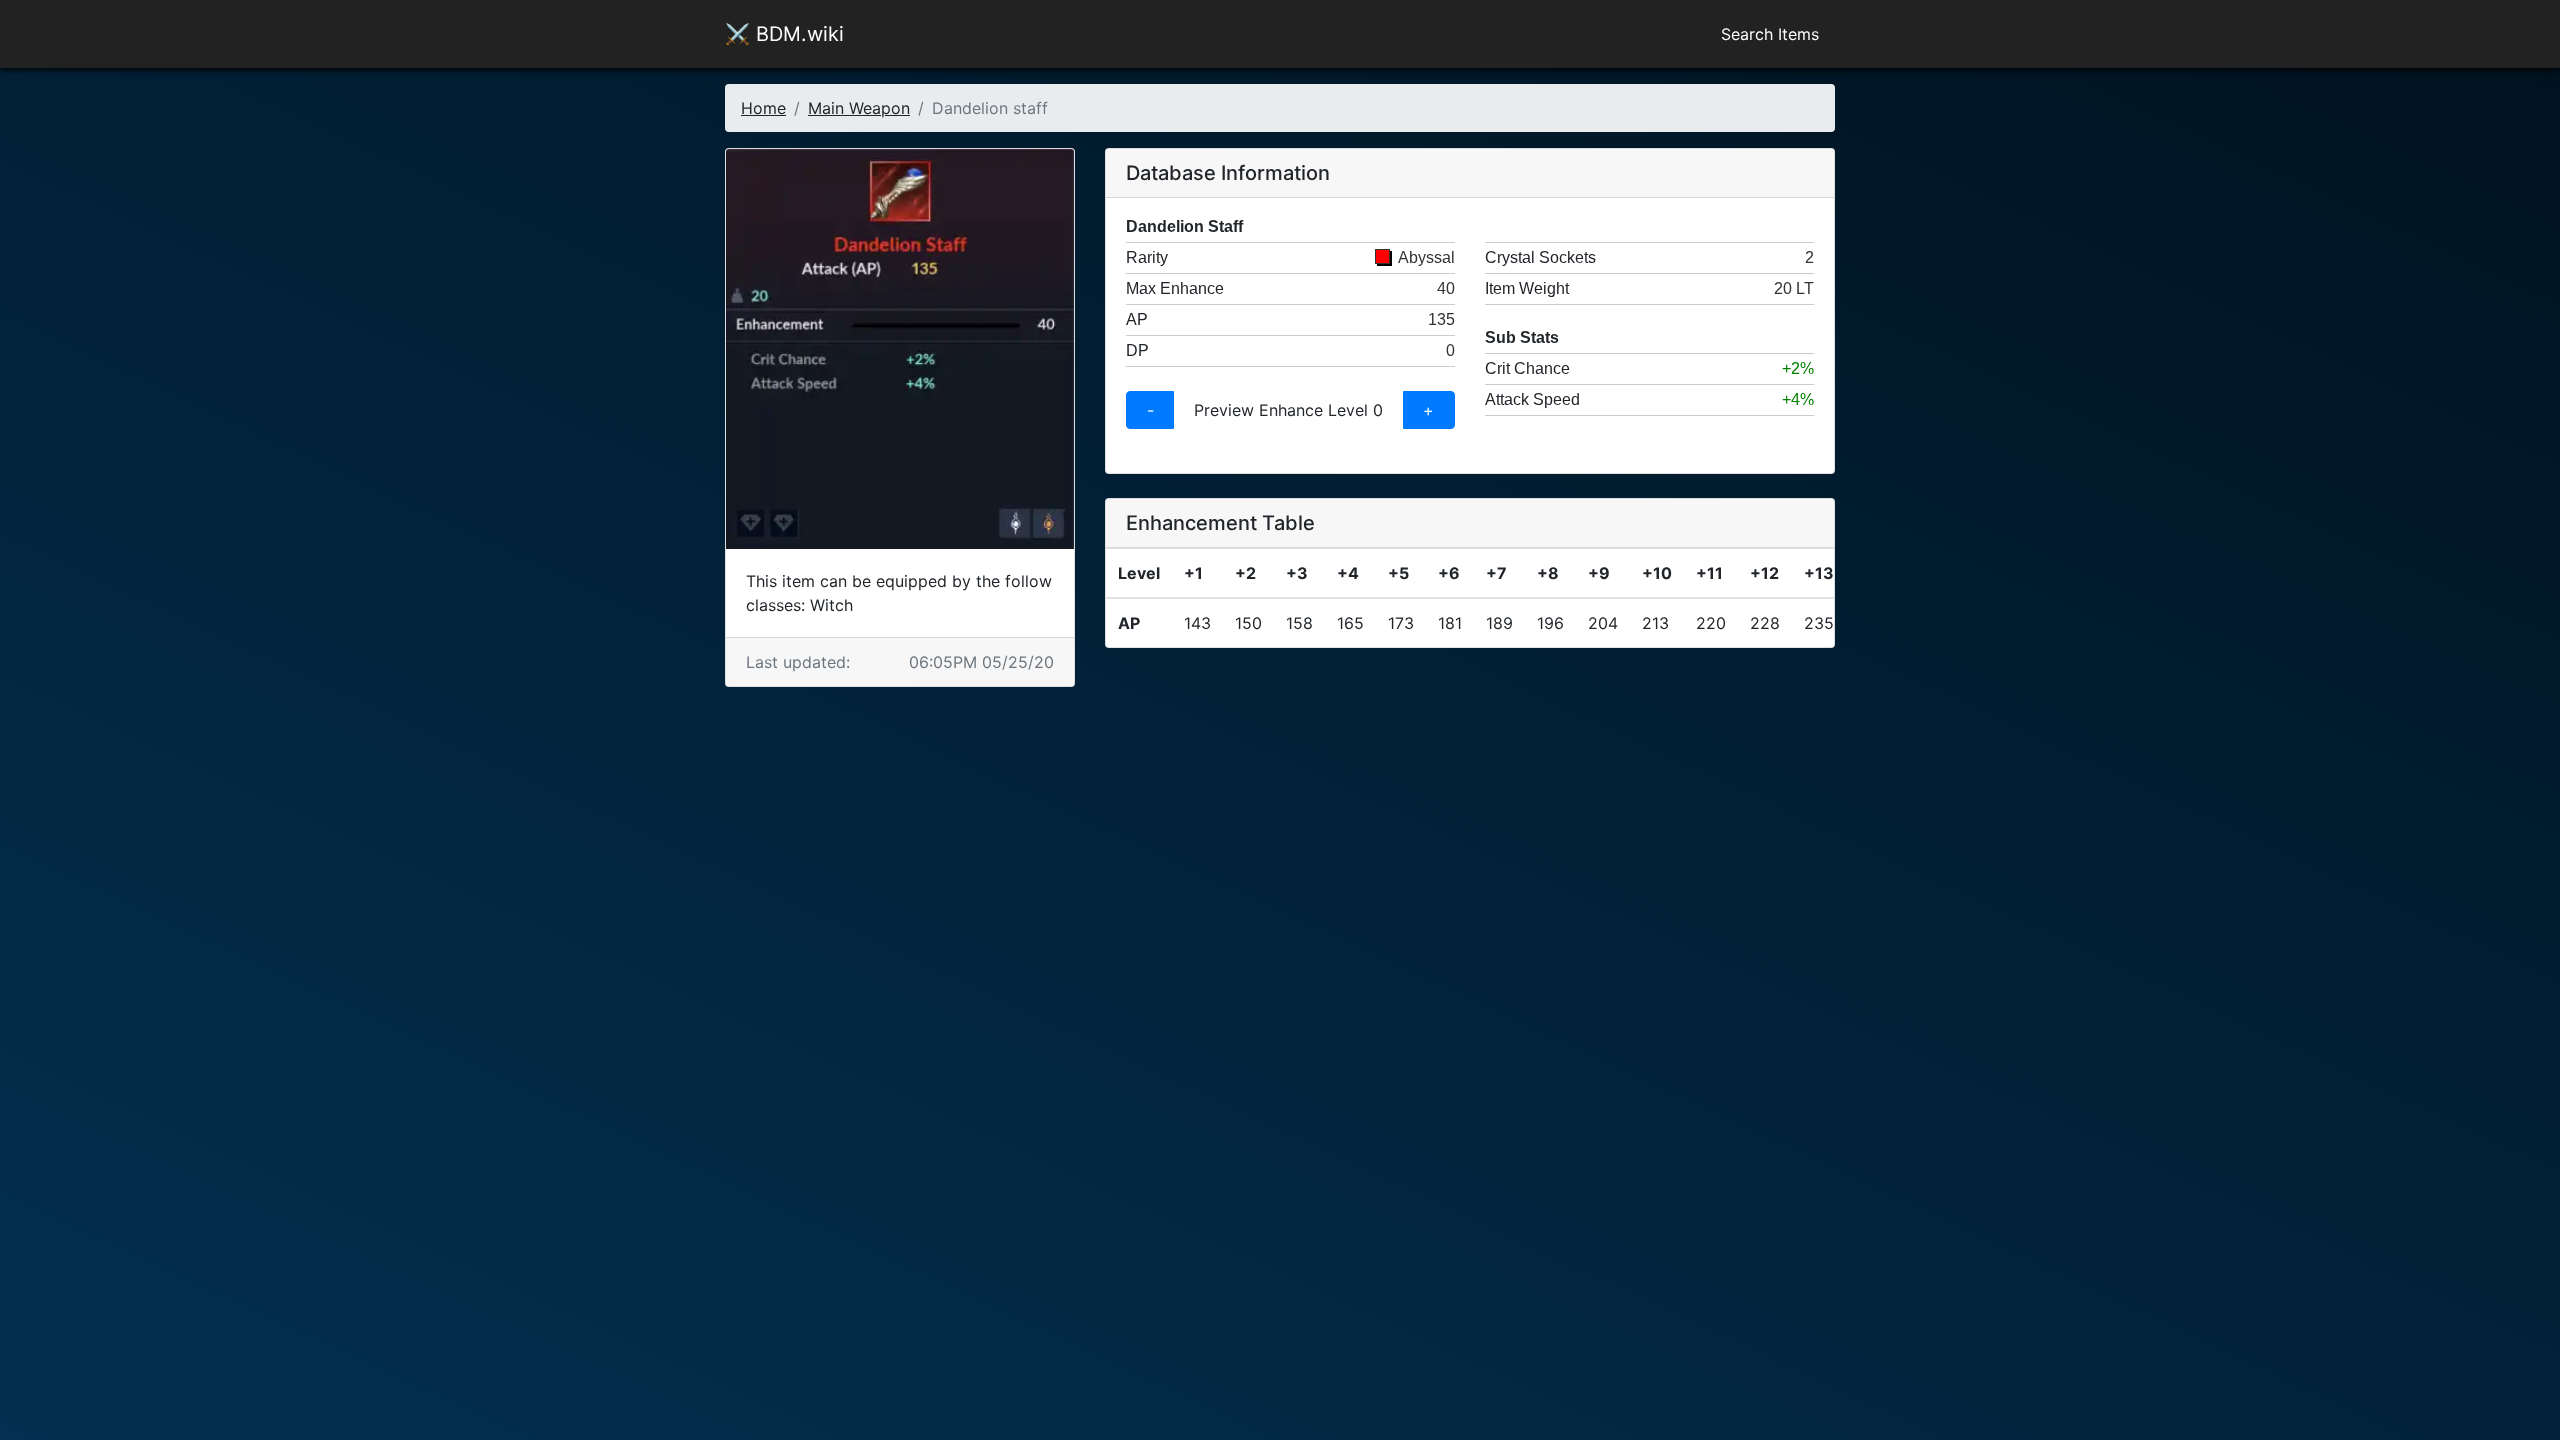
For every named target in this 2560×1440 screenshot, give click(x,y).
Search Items (1770, 34)
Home (763, 108)
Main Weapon (859, 108)
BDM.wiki (784, 34)
